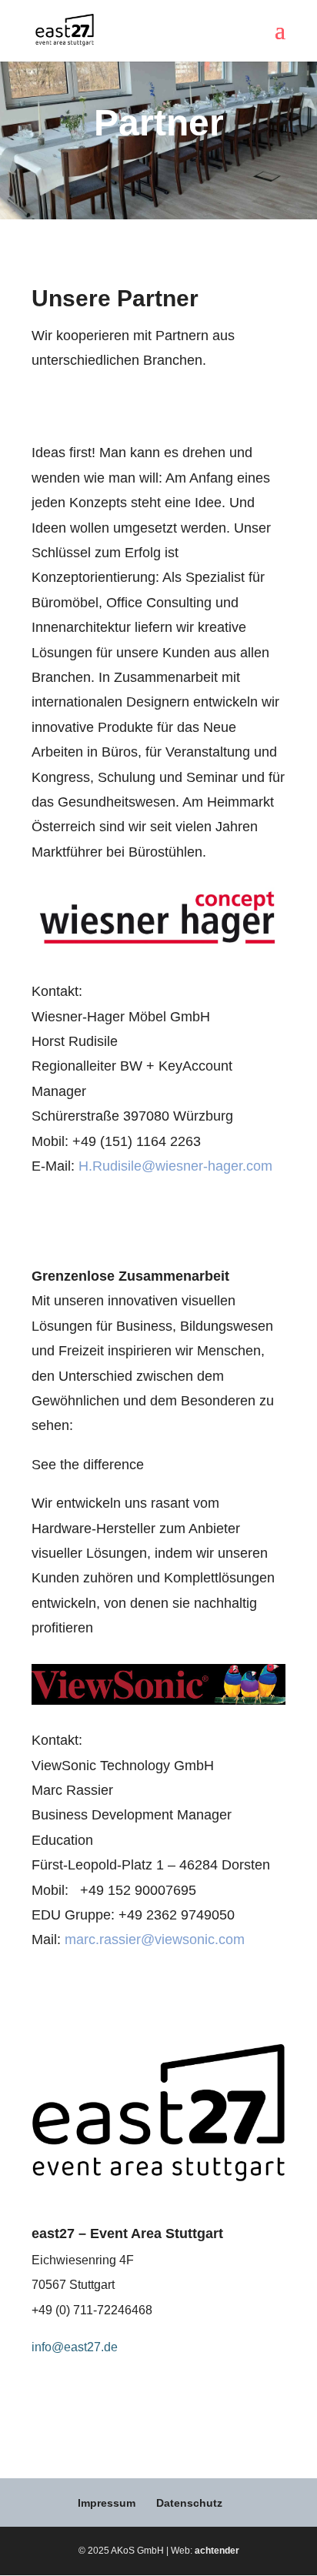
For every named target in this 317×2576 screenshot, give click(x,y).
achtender (217, 2551)
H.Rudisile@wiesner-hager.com (175, 1166)
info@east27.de (75, 2347)
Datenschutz (189, 2503)
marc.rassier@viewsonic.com (155, 1940)
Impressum (107, 2503)
